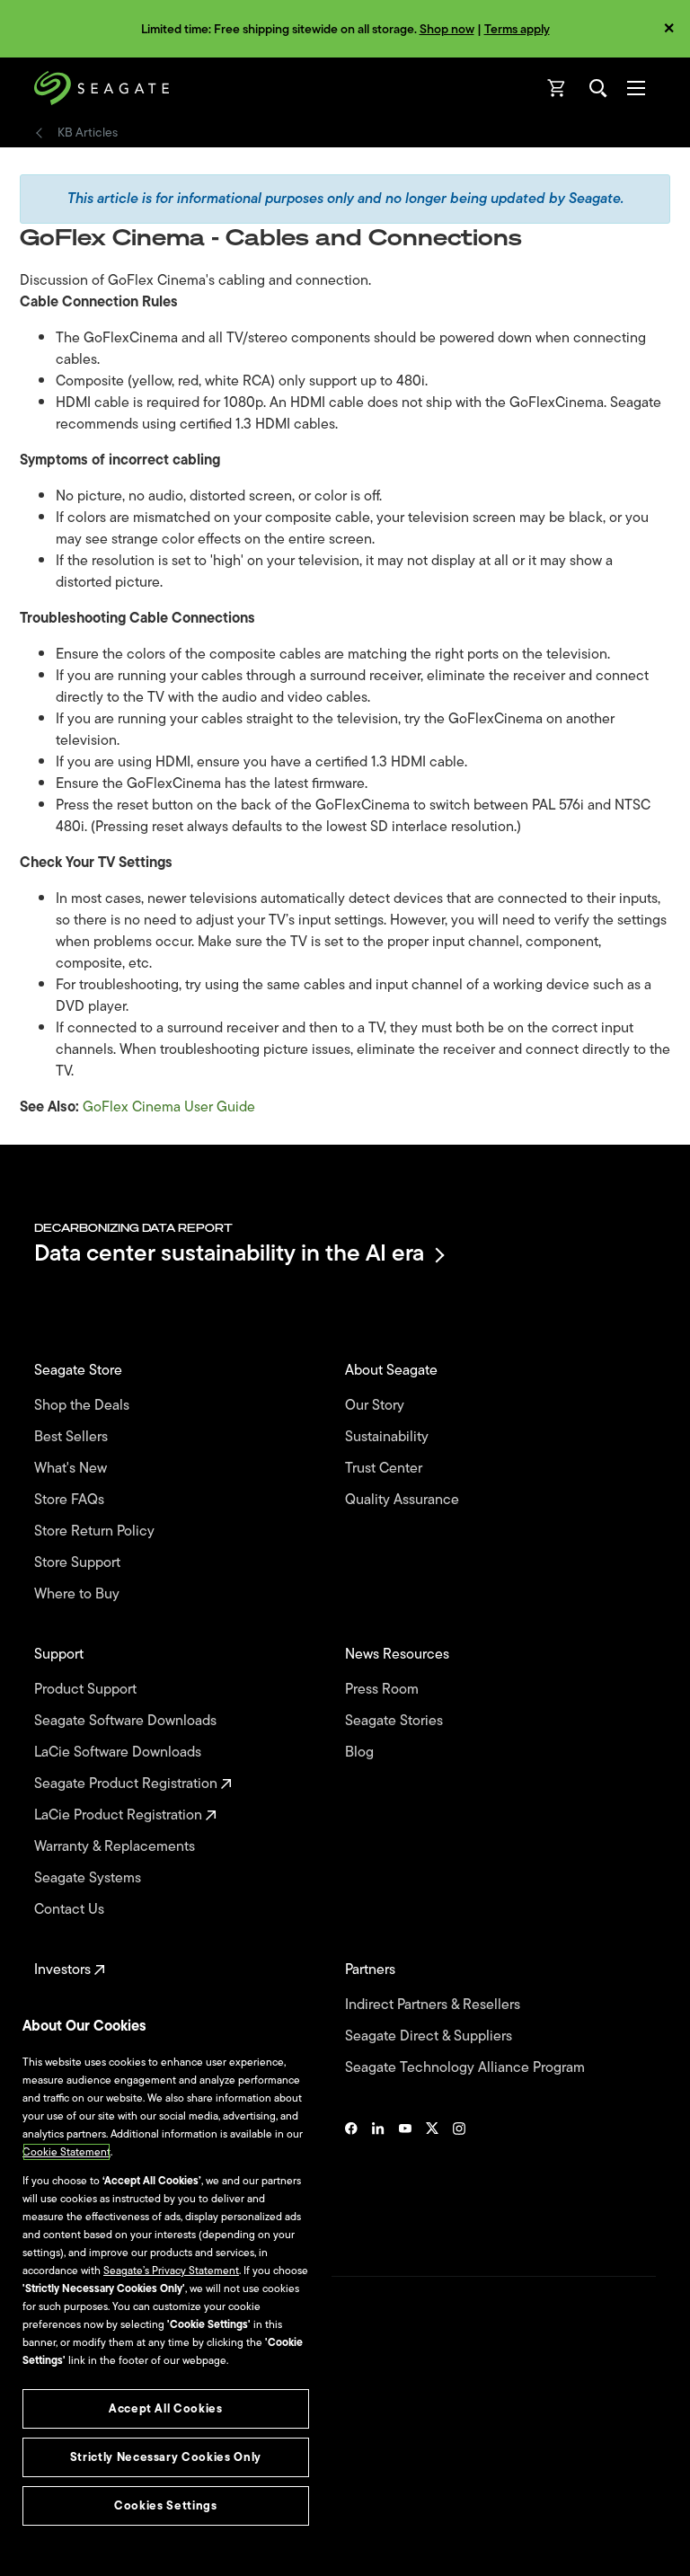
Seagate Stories (396, 1721)
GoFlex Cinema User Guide (169, 1107)
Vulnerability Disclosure (90, 2503)
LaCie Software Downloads (119, 1753)
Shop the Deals (85, 1406)
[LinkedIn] (378, 2177)
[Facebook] (351, 2177)
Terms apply (517, 29)
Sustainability (389, 1437)
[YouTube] (405, 2177)
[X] (432, 2177)
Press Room (384, 1690)
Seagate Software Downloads (127, 1721)
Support (61, 1655)
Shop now (447, 29)
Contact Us (71, 1910)
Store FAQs (71, 1500)
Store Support (79, 1563)
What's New (72, 1469)
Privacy (51, 2473)
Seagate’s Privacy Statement (171, 2271)
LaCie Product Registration (120, 1815)
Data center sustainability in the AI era (229, 1255)
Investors (64, 1970)
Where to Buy (79, 1594)
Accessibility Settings (84, 2546)
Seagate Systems (89, 1878)
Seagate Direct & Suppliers (430, 2036)
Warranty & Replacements (116, 1847)
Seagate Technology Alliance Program (467, 2068)
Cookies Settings (75, 2533)
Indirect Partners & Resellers (434, 2005)
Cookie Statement (66, 2152)
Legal (47, 2441)
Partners (372, 1970)
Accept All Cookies (166, 2408)
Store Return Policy (96, 1531)
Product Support (87, 1690)
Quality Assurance (404, 1500)
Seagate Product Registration (128, 1784)
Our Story (376, 1406)
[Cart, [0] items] (557, 88)
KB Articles (88, 133)
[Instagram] (459, 2177)
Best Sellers (73, 1437)
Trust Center (385, 1469)
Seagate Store (80, 1371)
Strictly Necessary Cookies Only (166, 2457)
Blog (361, 1753)
